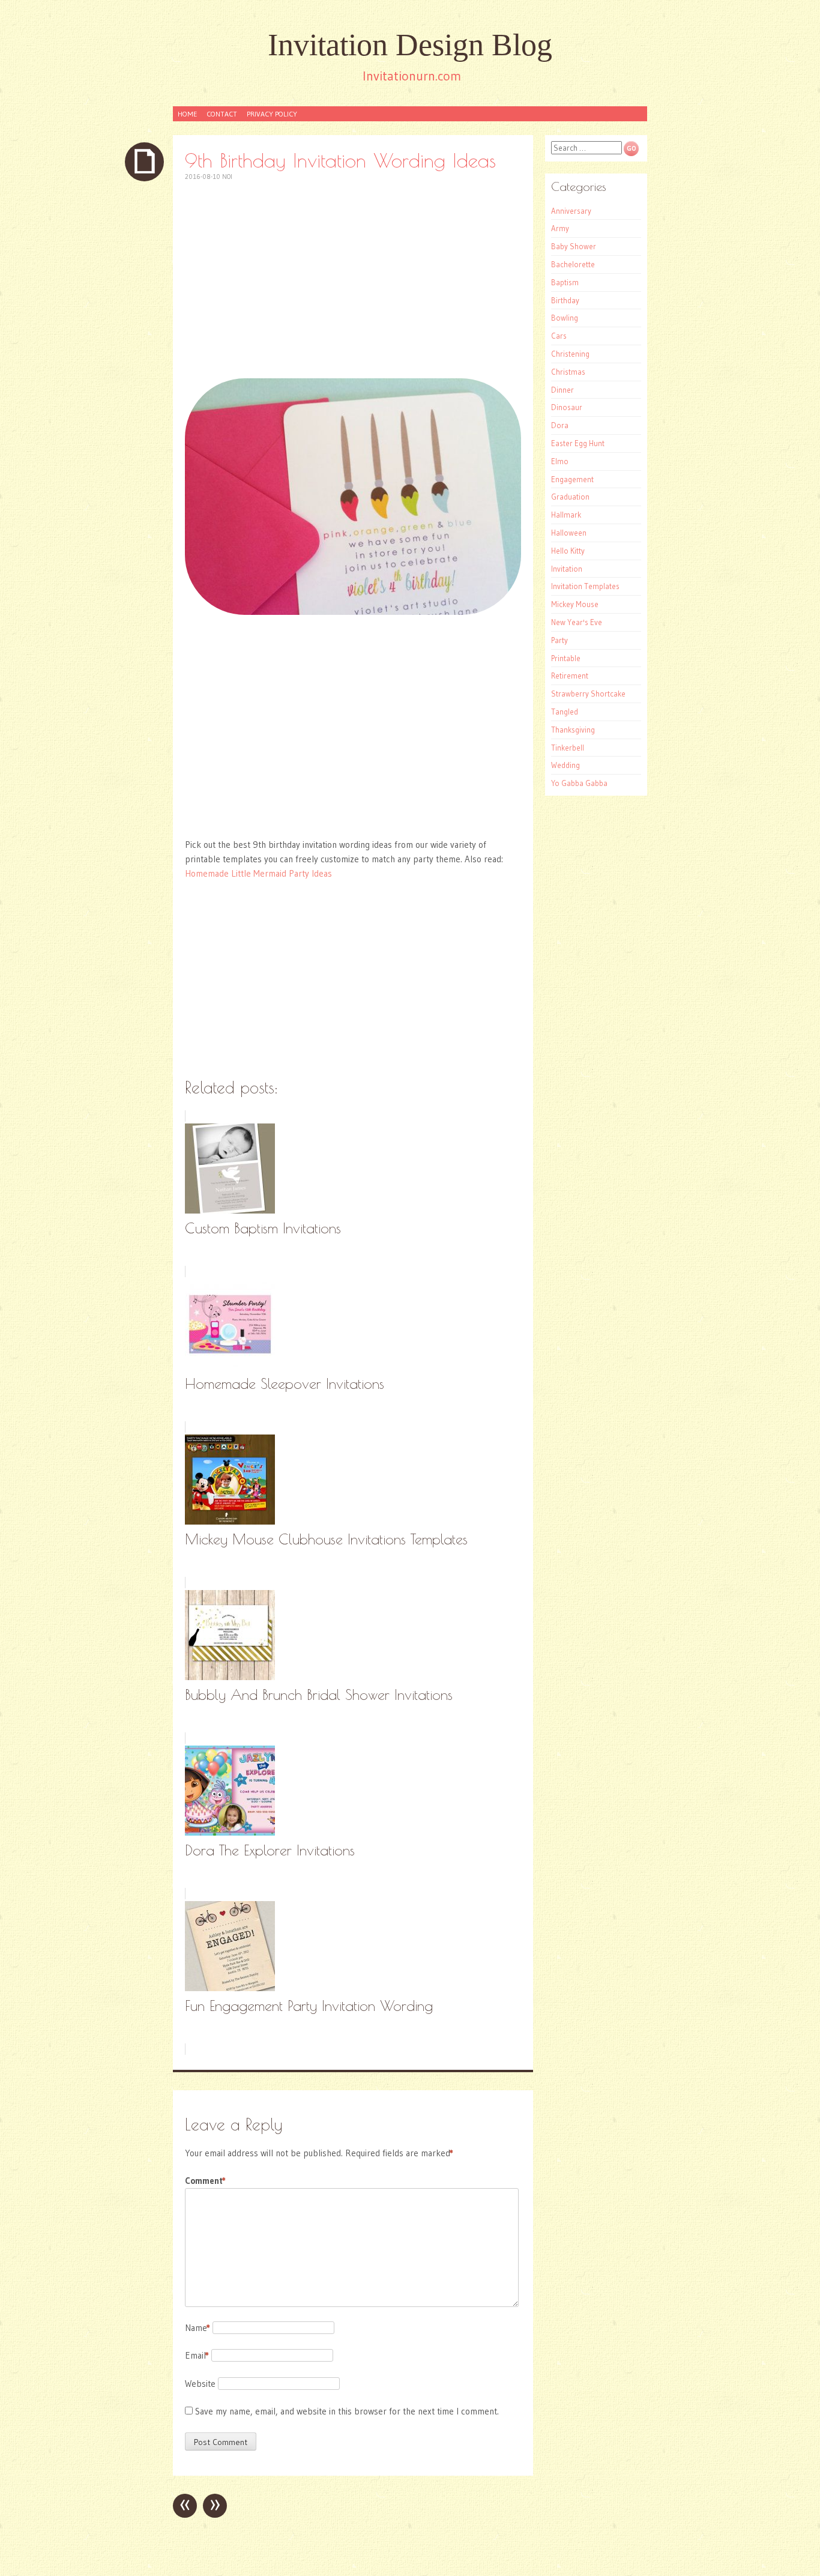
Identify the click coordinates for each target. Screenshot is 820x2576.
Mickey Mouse (575, 604)
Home (187, 114)
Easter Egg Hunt (578, 443)
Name (197, 2328)
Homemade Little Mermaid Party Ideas (258, 873)
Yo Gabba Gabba (579, 783)
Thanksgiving (573, 730)
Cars (559, 336)
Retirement (570, 676)
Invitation (567, 569)
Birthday (565, 300)
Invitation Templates (585, 586)
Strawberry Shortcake (588, 694)
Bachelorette (573, 264)
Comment (205, 2181)
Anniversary (571, 211)
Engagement (572, 479)
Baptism (565, 282)
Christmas (568, 372)
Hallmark (566, 515)
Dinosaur (567, 407)
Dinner (562, 390)
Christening (570, 354)
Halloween (569, 533)
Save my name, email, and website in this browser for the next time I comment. (347, 2411)
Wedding (565, 765)
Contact (222, 114)
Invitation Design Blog (410, 45)
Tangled (565, 712)
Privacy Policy (272, 114)
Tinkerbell (568, 748)
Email (197, 2355)
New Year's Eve (577, 622)
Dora (560, 425)
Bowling (565, 318)
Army (560, 228)
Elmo (560, 461)
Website (200, 2384)
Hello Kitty (568, 551)
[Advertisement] (353, 280)
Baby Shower (574, 246)
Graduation (570, 497)
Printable (566, 658)
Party (559, 640)
